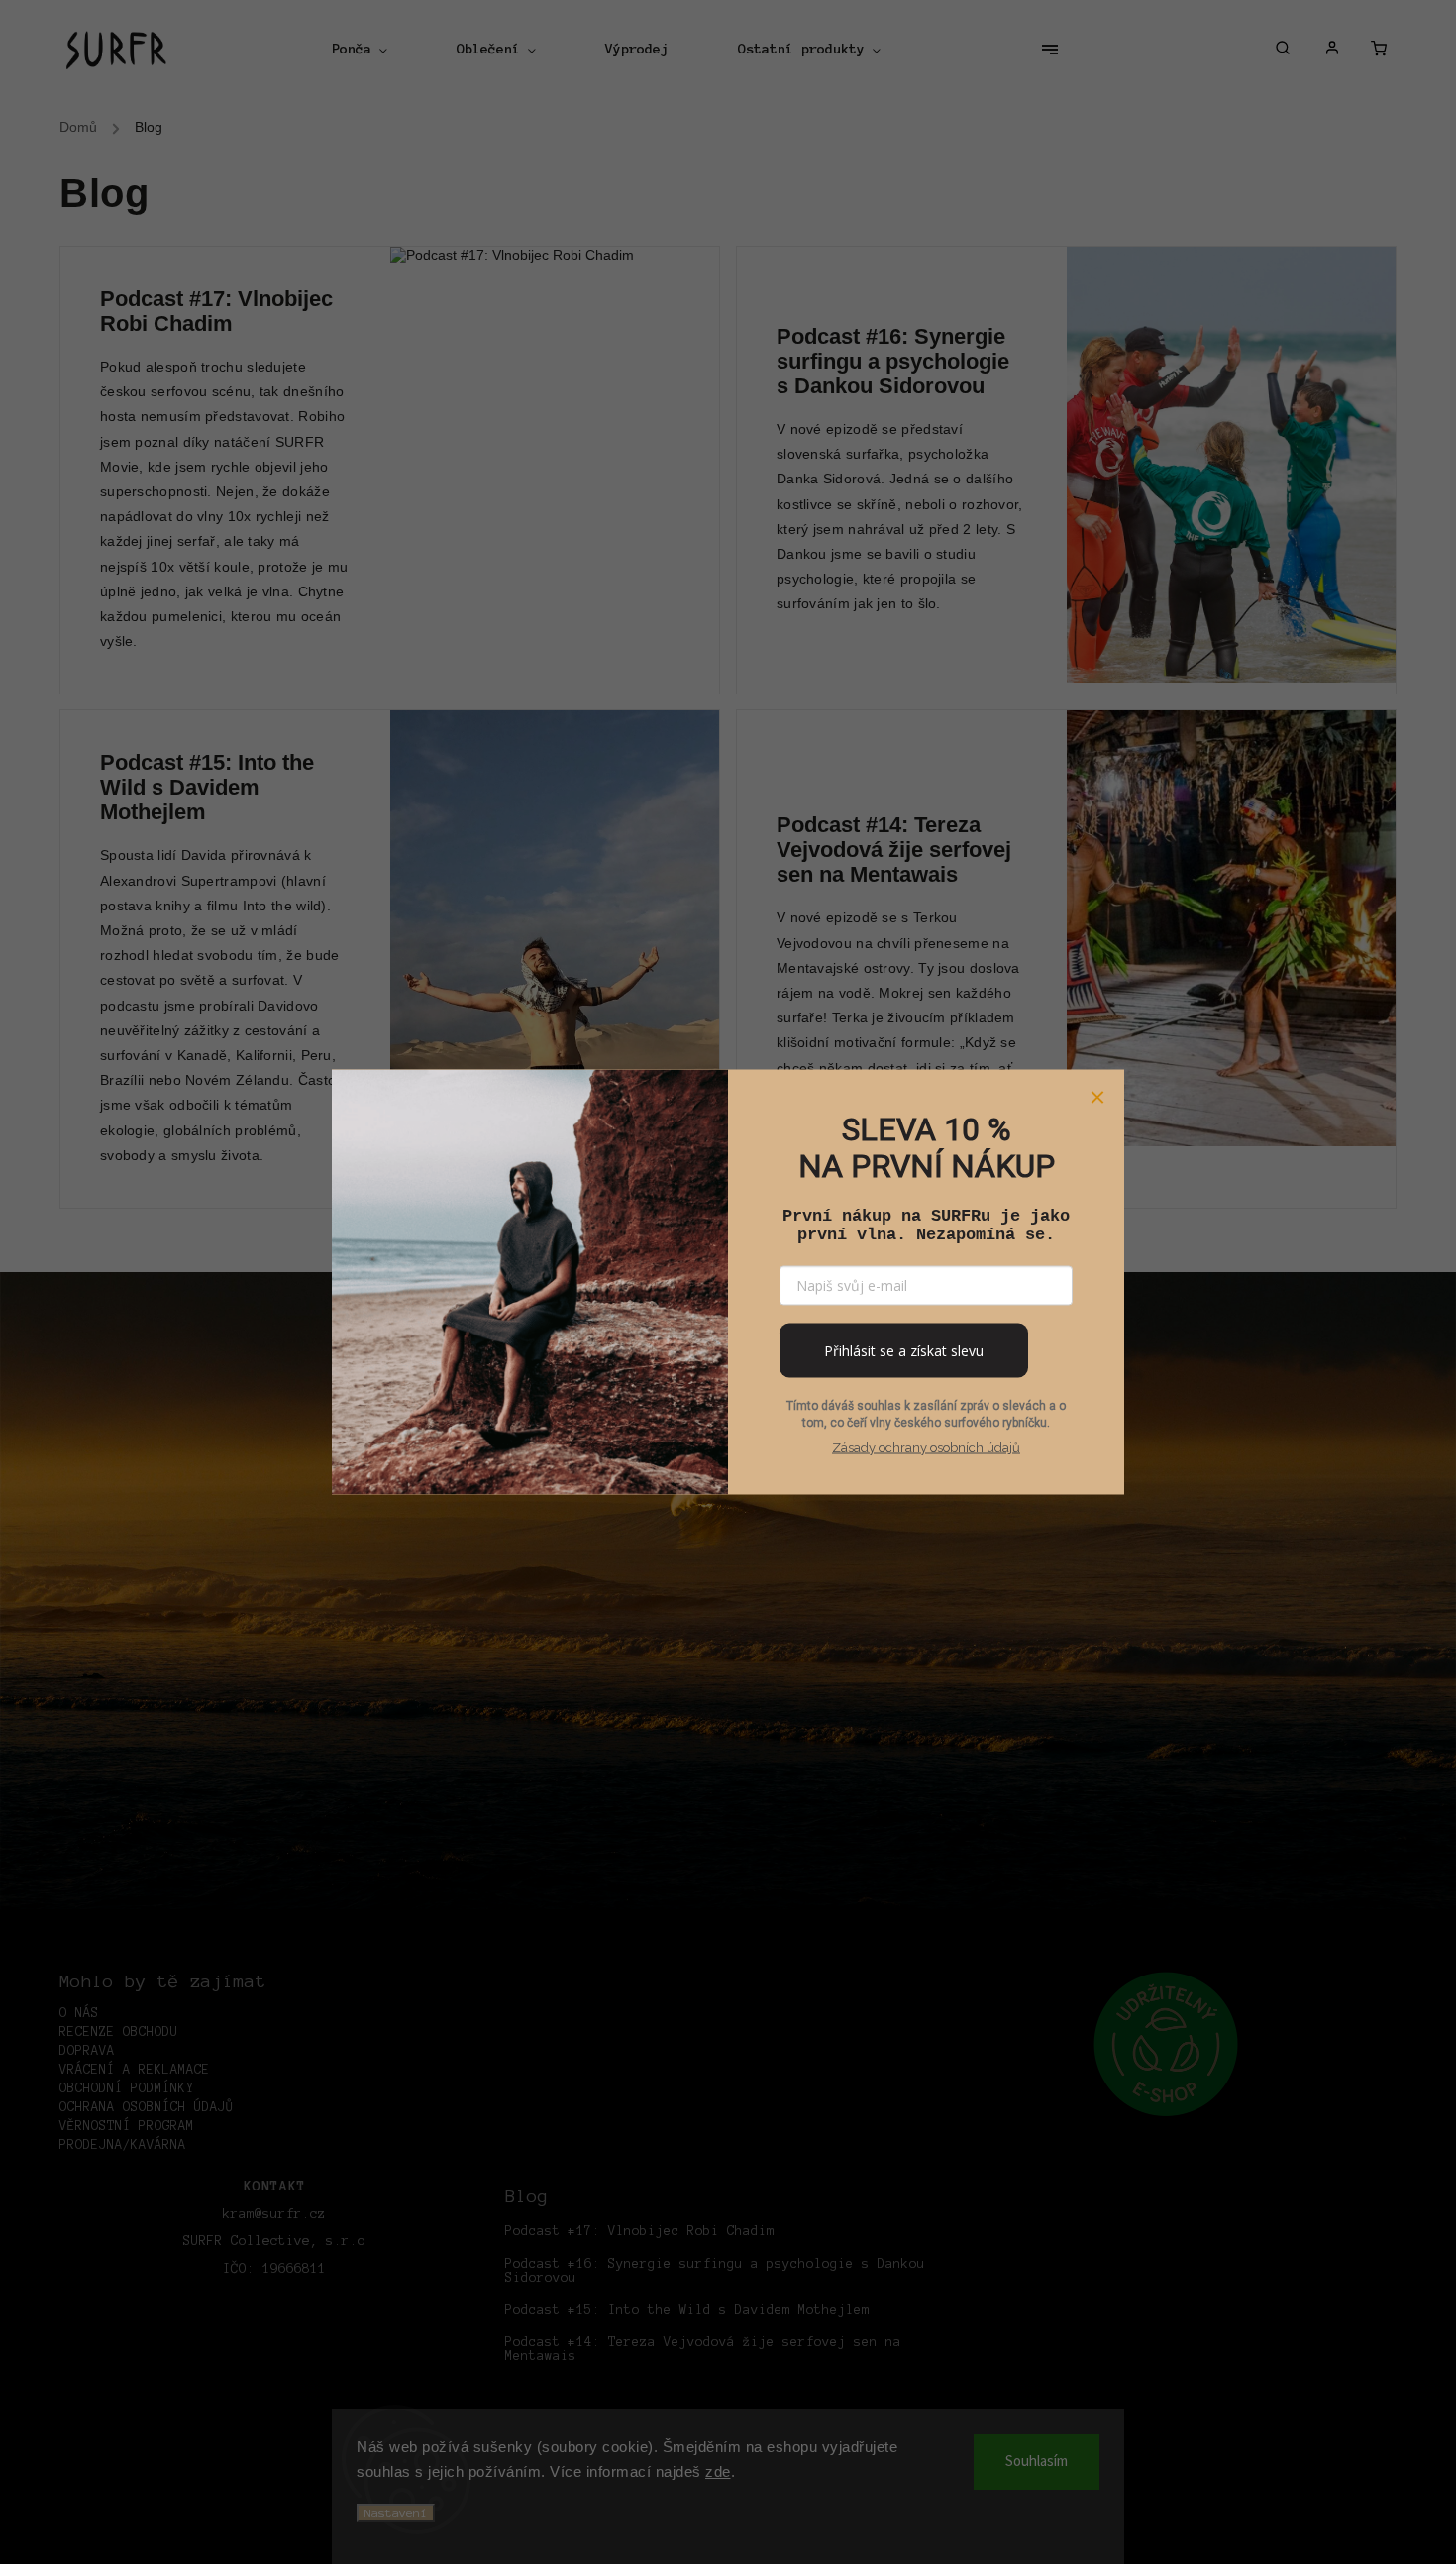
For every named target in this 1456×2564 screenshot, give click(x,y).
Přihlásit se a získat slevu (904, 1350)
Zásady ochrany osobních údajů (926, 1448)
